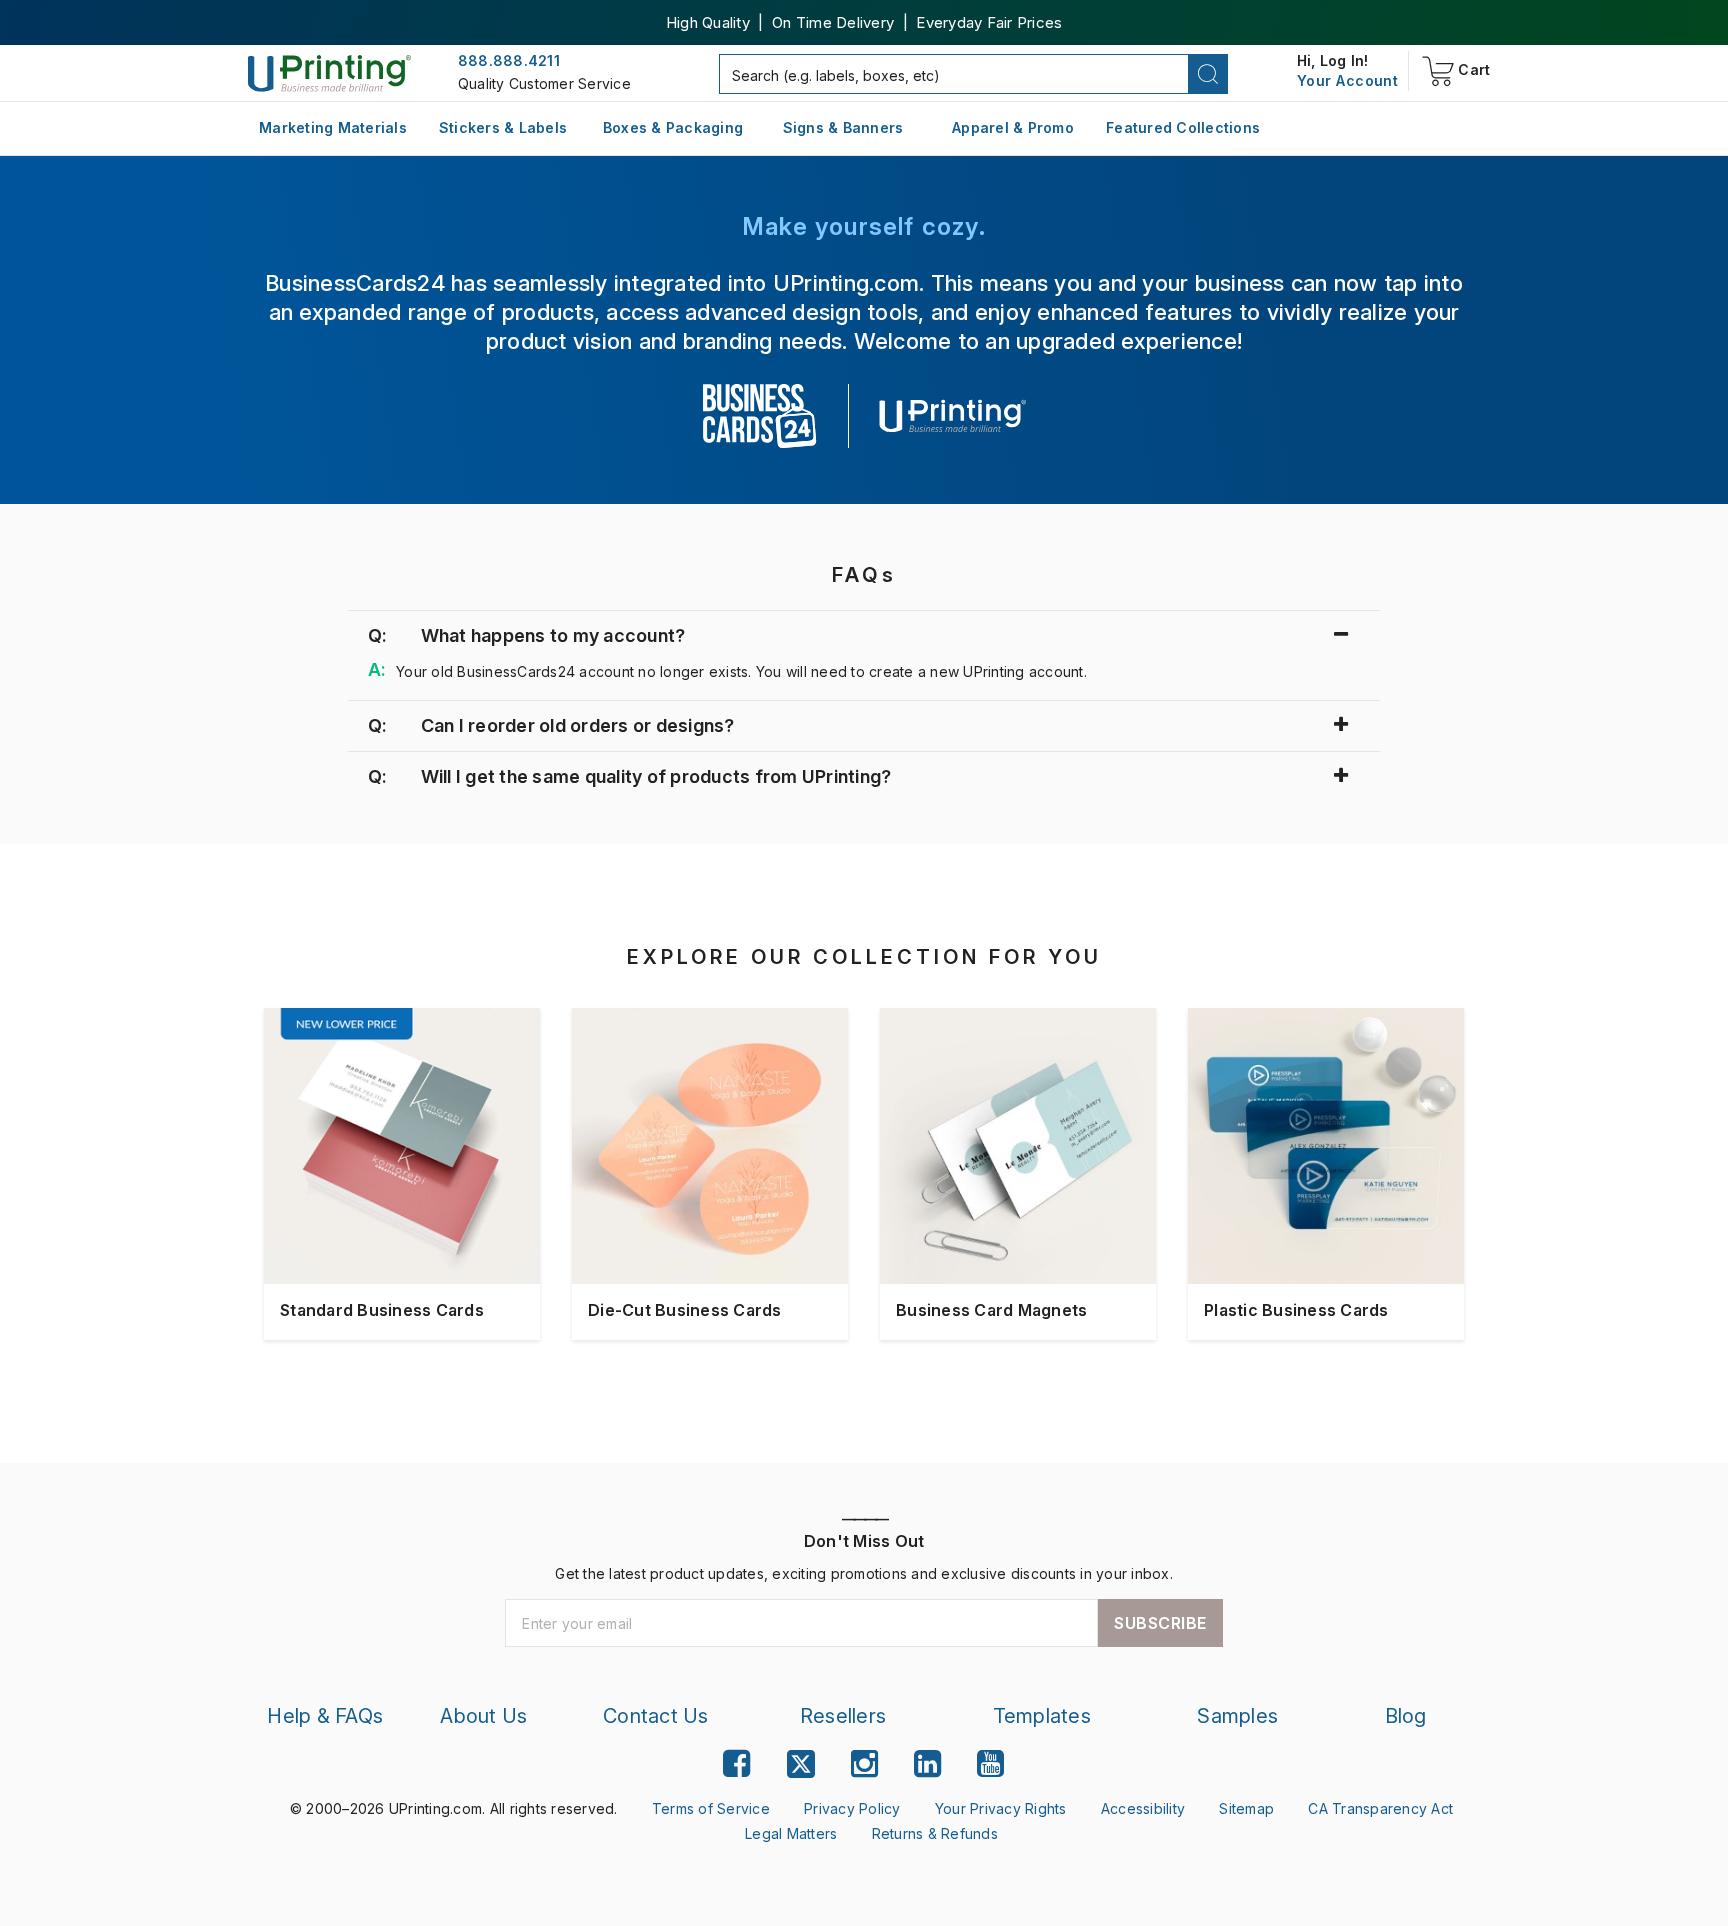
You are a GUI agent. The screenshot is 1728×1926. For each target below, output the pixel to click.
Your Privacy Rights (1001, 1808)
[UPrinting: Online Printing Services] (329, 72)
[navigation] (1347, 81)
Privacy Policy (852, 1808)
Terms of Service (711, 1808)
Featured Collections (1183, 127)
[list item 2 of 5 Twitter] (801, 1766)
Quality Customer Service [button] (544, 83)
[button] (1208, 74)
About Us (483, 1716)
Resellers (843, 1716)
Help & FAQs (325, 1716)
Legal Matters (791, 1833)
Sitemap (1246, 1808)
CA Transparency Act (1380, 1808)
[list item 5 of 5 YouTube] (990, 1763)
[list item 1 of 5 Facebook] (736, 1763)
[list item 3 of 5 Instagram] (864, 1763)
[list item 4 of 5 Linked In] (927, 1763)
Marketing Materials (333, 127)
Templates (1042, 1716)
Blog (1406, 1716)
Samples (1237, 1716)
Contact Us (656, 1716)
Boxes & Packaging (673, 127)
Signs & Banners (843, 127)
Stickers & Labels (503, 127)
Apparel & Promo (1013, 127)
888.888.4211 (509, 60)
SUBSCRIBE (1160, 1623)
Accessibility (1143, 1808)
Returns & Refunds (935, 1833)
